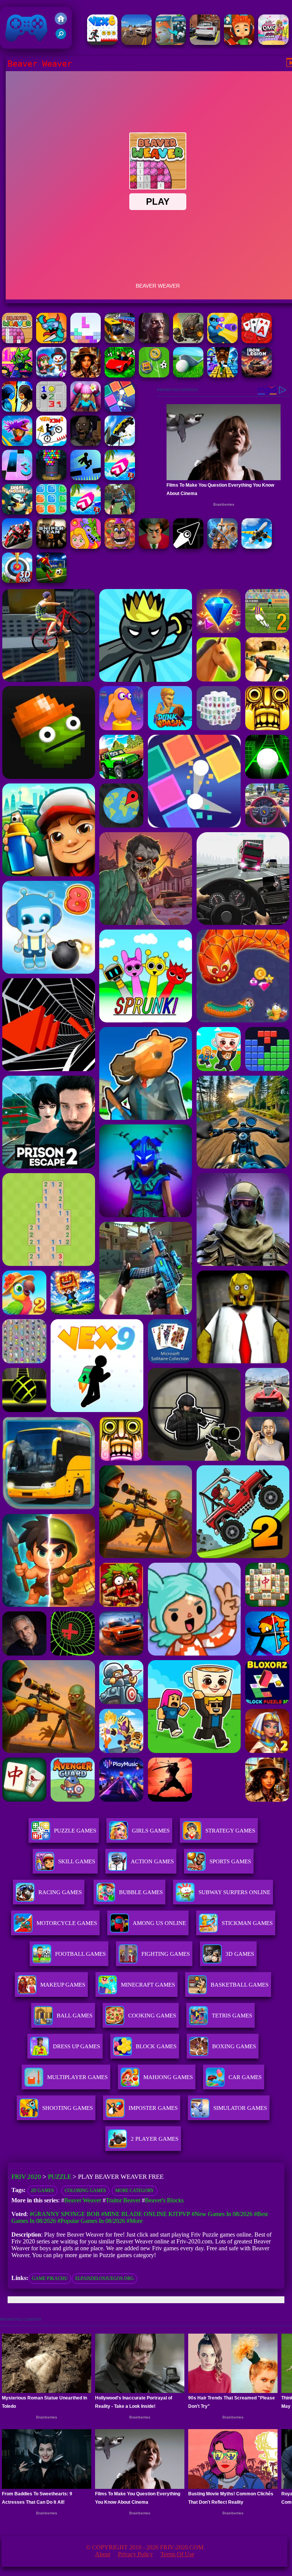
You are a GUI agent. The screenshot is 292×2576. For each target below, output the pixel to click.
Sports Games (230, 1861)
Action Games (152, 1861)
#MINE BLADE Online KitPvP (146, 2214)
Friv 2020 (16, 45)
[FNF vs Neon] (17, 375)
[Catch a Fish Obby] (17, 444)
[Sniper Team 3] (51, 547)
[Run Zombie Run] (154, 341)
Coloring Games (85, 2191)
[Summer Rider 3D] (86, 512)
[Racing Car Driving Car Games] (205, 43)
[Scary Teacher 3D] (154, 547)
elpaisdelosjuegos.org (105, 2278)
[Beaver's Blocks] (86, 341)
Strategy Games (230, 1831)
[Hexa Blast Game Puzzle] (171, 43)
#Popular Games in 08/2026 (91, 2221)
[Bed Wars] (222, 547)
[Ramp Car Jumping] (120, 444)
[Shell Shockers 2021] (17, 512)
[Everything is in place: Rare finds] (86, 375)
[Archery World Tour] (17, 581)
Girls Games (151, 1831)
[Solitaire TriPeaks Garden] (257, 341)
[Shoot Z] (222, 341)
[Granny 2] (86, 444)
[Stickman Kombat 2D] (17, 410)
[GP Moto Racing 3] (17, 547)
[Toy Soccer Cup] (154, 375)
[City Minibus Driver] (120, 341)
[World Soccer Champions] (51, 581)
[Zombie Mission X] (51, 375)
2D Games (42, 2191)
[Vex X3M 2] (51, 444)
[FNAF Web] (120, 547)
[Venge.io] (86, 410)
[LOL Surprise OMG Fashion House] (273, 43)
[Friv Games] (61, 23)
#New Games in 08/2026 (222, 2214)
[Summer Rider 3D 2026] (120, 478)
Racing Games (60, 1892)
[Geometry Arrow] (188, 547)
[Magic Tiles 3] (17, 478)
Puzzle (60, 2177)
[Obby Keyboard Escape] (222, 375)
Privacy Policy (135, 2554)
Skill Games (77, 1861)
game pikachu (50, 2278)
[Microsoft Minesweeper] (51, 410)
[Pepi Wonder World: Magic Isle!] (86, 547)
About (103, 2554)
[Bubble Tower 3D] (51, 478)
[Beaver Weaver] (17, 341)
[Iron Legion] (257, 375)
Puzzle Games (75, 1831)
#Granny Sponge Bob (65, 2214)
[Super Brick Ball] (120, 410)
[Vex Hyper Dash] (86, 478)
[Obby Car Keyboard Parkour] (120, 375)
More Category (135, 2191)
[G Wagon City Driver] (136, 43)
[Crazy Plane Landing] (257, 547)
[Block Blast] (51, 512)
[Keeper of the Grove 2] (188, 341)
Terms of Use (177, 2554)
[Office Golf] (188, 375)
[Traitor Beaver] (51, 341)
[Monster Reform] (120, 512)
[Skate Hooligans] (239, 43)
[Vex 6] (102, 43)
